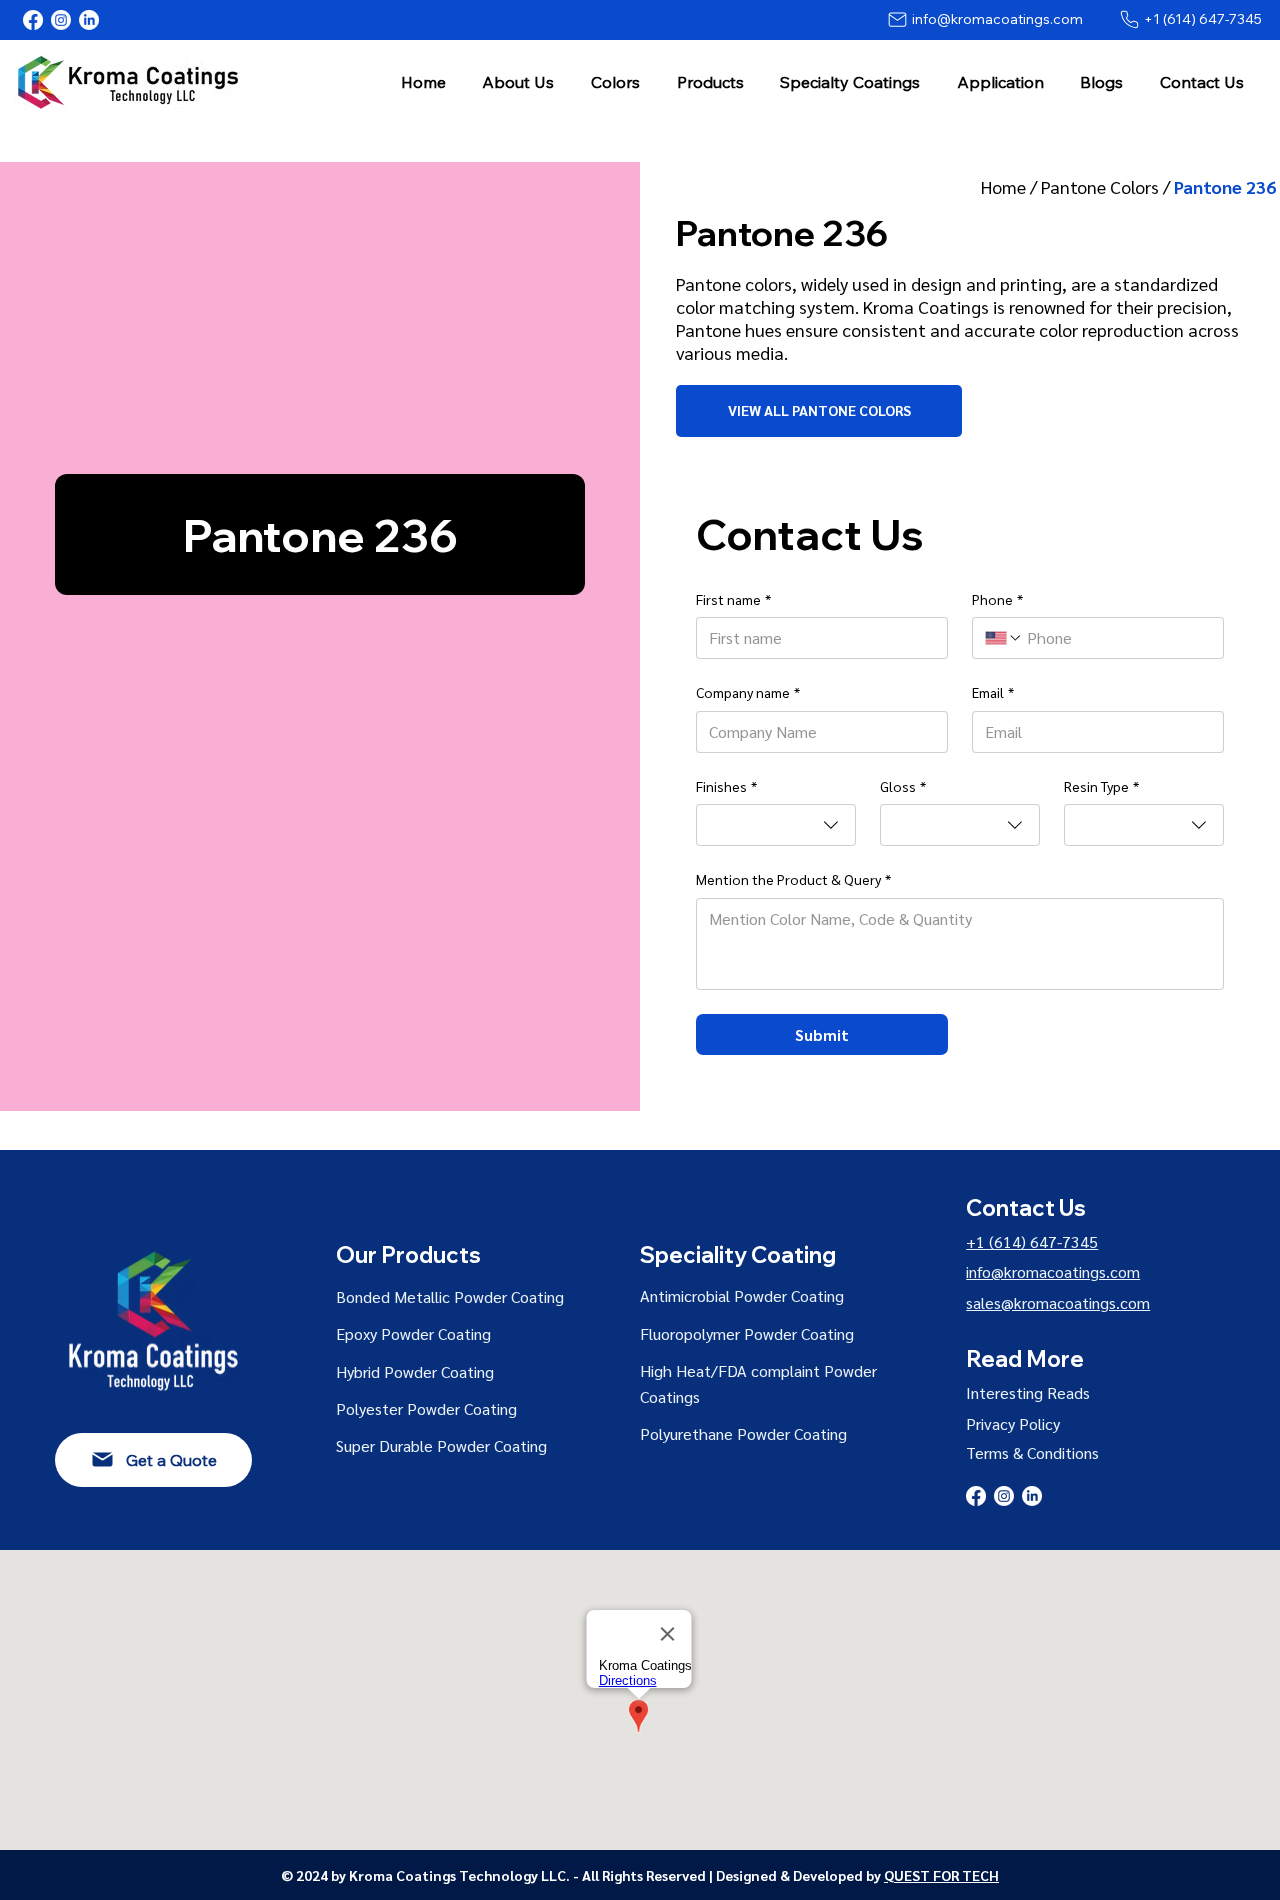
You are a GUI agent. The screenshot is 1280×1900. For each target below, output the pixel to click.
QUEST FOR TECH (941, 1875)
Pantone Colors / (1107, 186)
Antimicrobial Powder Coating (742, 1295)
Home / (1011, 186)
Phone (997, 599)
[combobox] (776, 825)
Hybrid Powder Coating (415, 1371)
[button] (518, 81)
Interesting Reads (1028, 1392)
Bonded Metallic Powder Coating (450, 1296)
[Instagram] (61, 20)
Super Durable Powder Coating (441, 1445)
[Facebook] (33, 20)
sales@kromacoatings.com (1058, 1302)
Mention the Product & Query (793, 879)
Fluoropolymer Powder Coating (747, 1333)
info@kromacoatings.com (1053, 1271)
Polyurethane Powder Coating (743, 1433)
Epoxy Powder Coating (413, 1333)
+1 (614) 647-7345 (1032, 1241)
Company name (748, 692)
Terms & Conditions (1032, 1452)
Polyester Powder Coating (426, 1408)
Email (993, 692)
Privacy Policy (1013, 1423)
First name (733, 599)
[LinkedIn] (89, 20)
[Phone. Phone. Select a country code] (1004, 638)
